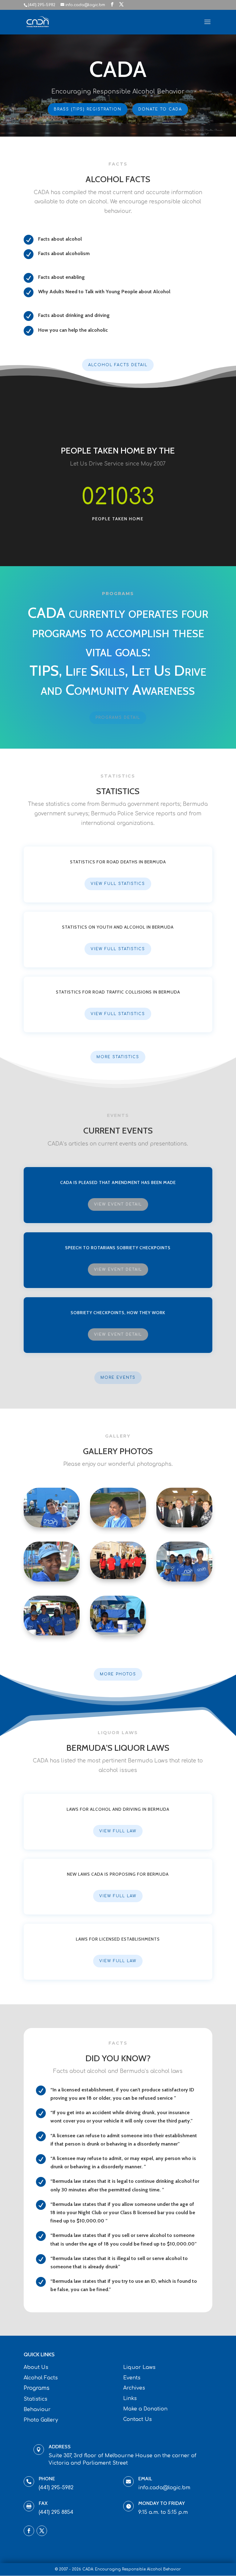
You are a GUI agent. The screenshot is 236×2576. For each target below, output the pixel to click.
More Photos (118, 1674)
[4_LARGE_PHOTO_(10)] (52, 1634)
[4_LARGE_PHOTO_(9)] (118, 1634)
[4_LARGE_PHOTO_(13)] (118, 1526)
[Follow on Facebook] (29, 2531)
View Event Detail (118, 1204)
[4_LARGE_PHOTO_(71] (52, 1526)
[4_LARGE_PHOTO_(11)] (184, 1580)
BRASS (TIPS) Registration (88, 109)
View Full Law (118, 1831)
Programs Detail (118, 718)
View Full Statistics (118, 884)
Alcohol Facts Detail (118, 365)
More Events (118, 1378)
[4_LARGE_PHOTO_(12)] (52, 1580)
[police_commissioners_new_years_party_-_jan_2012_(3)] (184, 1526)
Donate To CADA (160, 109)
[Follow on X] (42, 2531)
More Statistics (118, 1057)
